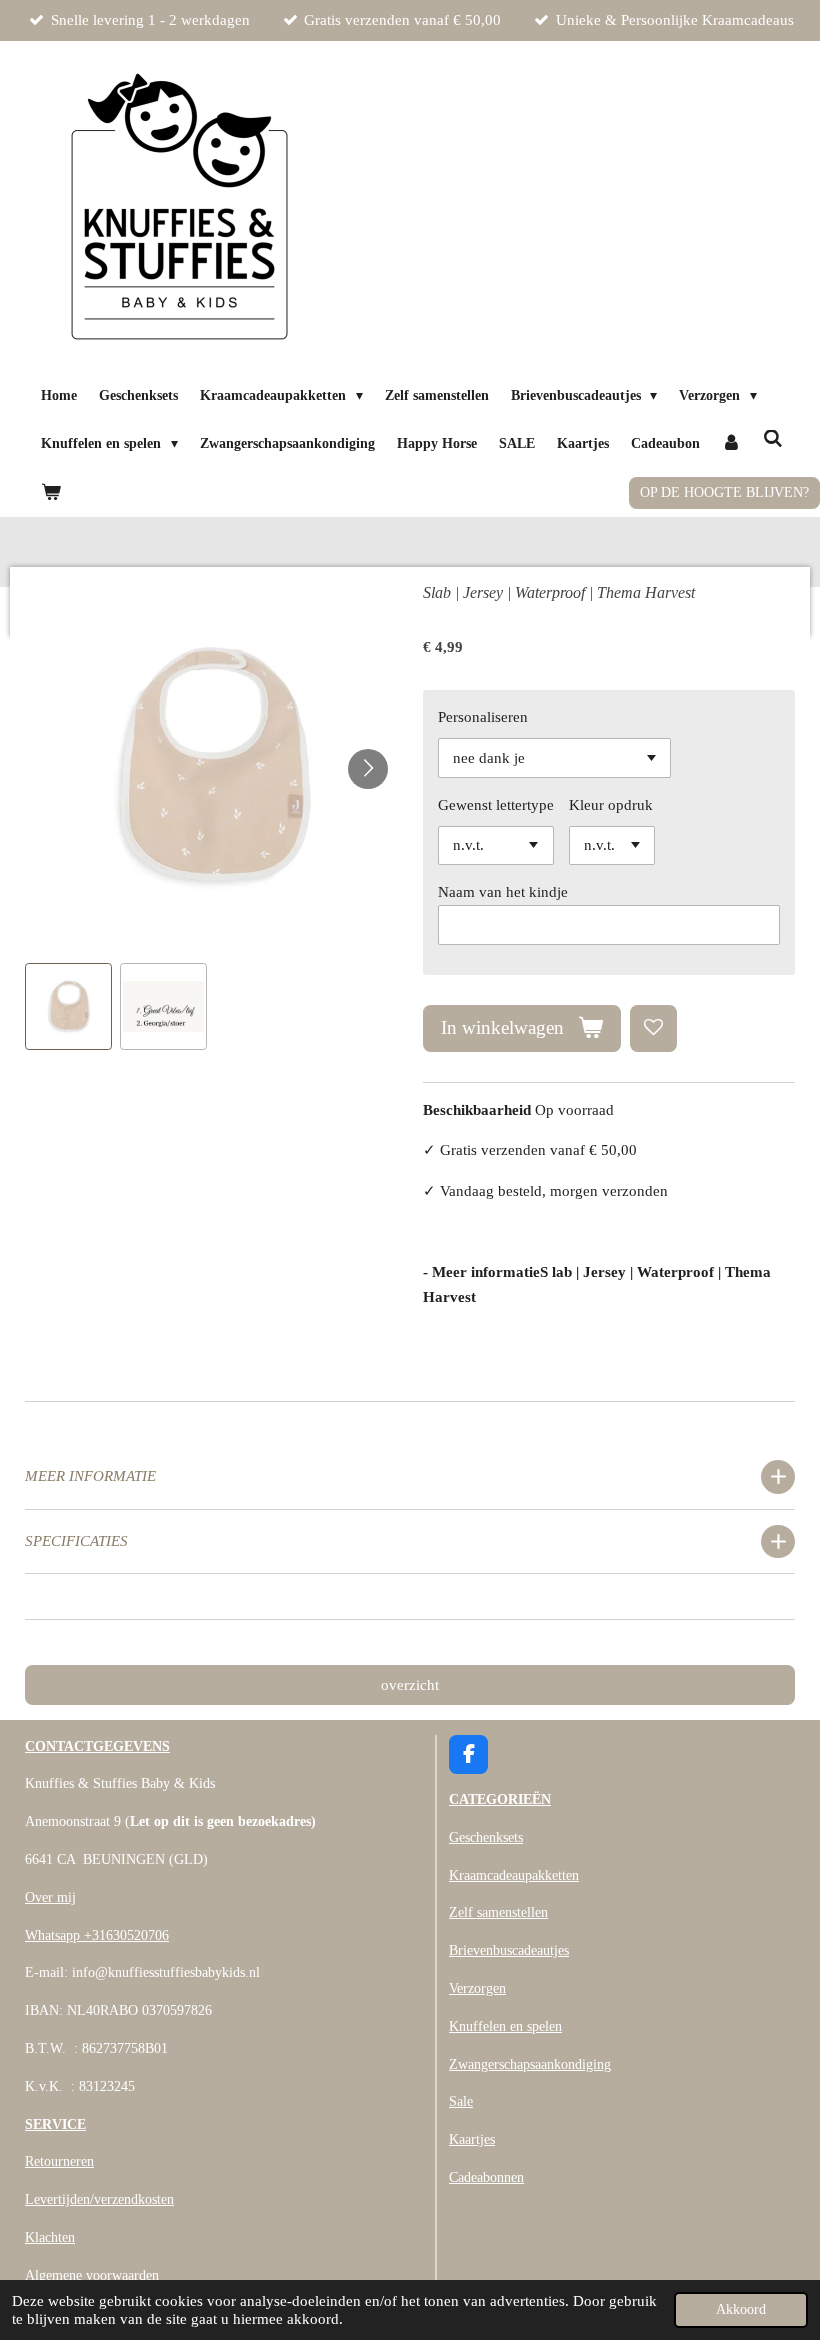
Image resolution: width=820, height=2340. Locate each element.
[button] (68, 1006)
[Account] (732, 444)
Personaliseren (483, 717)
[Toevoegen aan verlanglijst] (653, 1028)
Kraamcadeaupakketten (514, 1875)
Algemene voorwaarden (92, 2275)
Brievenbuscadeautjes (509, 1950)
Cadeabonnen (486, 2177)
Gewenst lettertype (496, 805)
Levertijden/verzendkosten (99, 2199)
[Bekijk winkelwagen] (51, 493)
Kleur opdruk (611, 805)
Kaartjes (472, 2139)
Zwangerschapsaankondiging (530, 2064)
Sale (461, 2101)
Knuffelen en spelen (505, 2026)
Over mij (50, 1897)
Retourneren (59, 2161)
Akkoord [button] (741, 2309)
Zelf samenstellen (498, 1912)
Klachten (50, 2237)
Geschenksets (486, 1837)
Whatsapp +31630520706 (97, 1935)
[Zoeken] (773, 440)
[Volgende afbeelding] (368, 769)
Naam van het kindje (503, 892)
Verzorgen (477, 1988)
